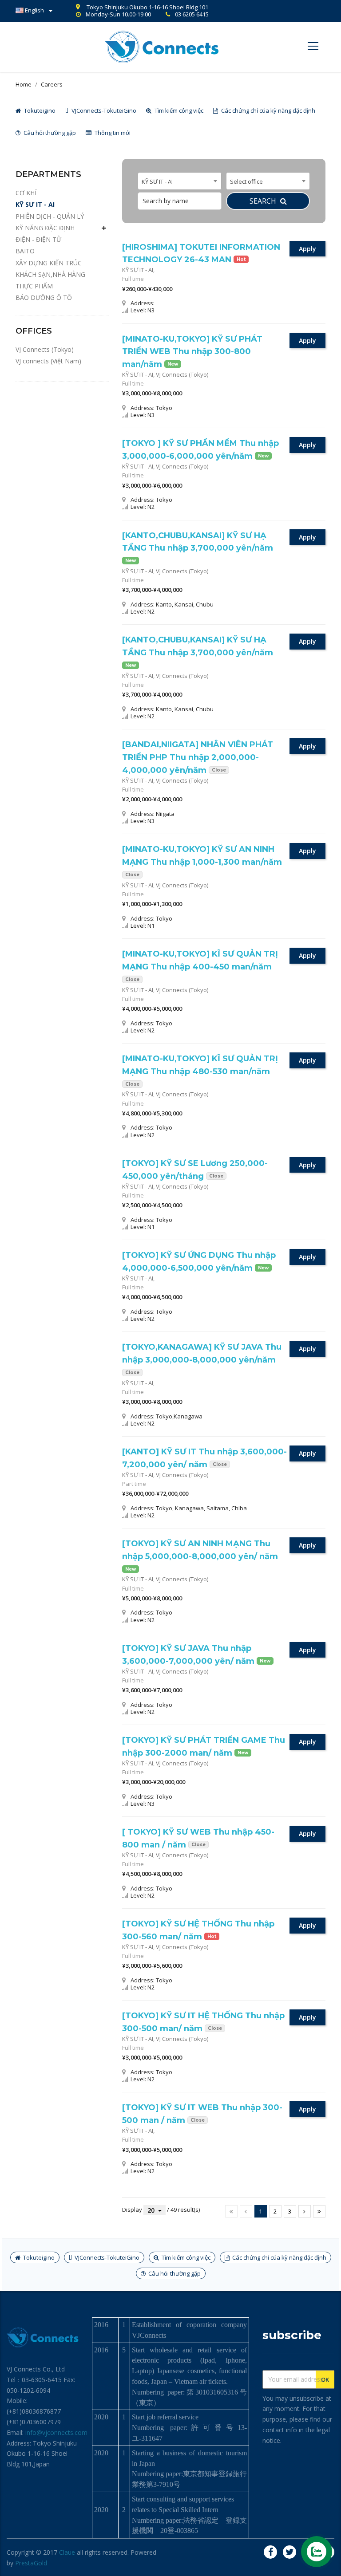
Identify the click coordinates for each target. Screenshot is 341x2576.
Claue (67, 2552)
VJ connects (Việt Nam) (48, 361)
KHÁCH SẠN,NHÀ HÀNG (50, 274)
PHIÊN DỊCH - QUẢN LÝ (50, 216)
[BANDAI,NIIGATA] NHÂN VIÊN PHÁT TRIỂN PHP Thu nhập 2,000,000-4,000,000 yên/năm (198, 757)
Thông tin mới (112, 133)
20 (151, 2210)
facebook (270, 2552)
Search (264, 201)
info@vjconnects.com (56, 2432)
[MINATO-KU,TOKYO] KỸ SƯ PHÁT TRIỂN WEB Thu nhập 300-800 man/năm (192, 352)
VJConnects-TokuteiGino (103, 110)
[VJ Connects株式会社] (162, 46)
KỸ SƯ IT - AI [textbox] (157, 181)
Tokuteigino (39, 110)
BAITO (25, 251)
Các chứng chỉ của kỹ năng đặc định (268, 110)
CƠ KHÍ (26, 193)
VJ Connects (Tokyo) (45, 349)
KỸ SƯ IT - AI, (138, 270)
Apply (307, 249)
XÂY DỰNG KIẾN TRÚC (49, 263)
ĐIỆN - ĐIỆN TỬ (38, 239)
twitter (289, 2552)
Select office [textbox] (246, 181)
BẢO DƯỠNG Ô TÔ (44, 297)
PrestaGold (31, 2563)
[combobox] (180, 181)
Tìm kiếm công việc (178, 110)
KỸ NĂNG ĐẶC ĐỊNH (45, 228)
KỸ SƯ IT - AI (35, 204)
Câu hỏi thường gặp (49, 133)
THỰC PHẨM (34, 286)
